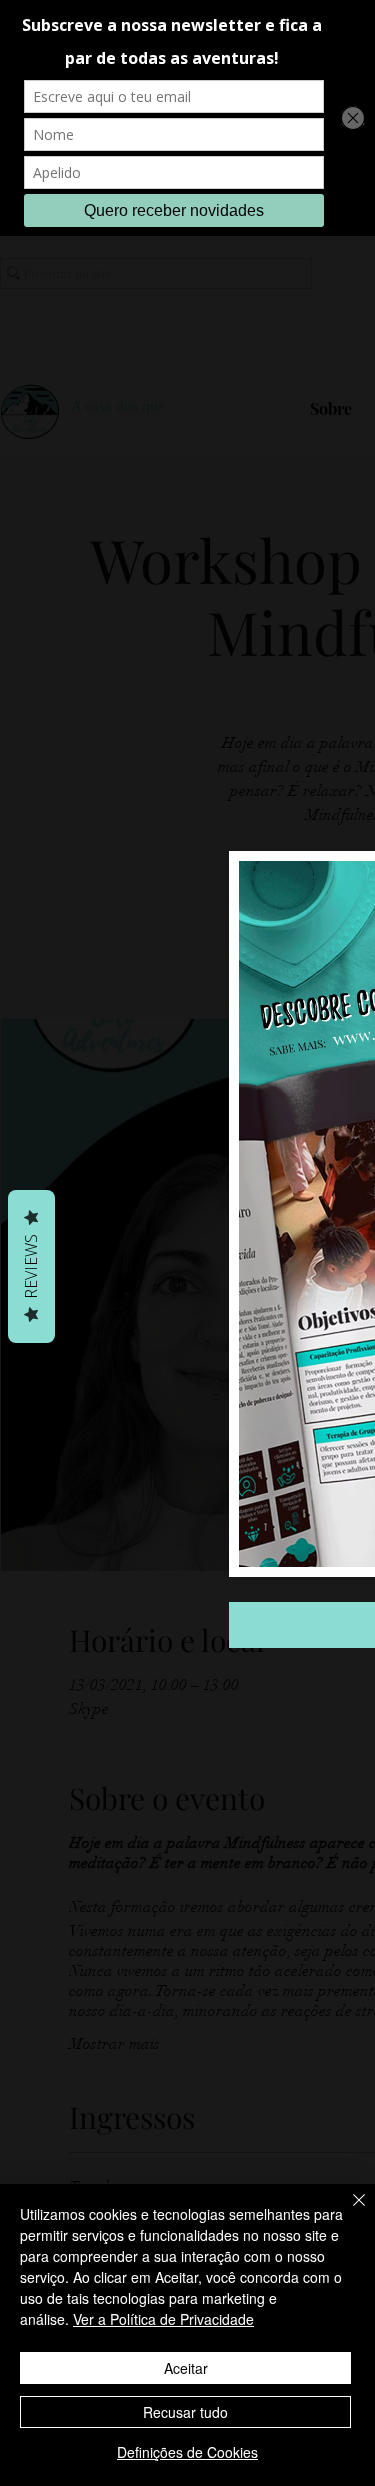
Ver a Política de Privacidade (163, 2319)
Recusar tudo (185, 2412)
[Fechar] (347, 2212)
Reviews (31, 1266)
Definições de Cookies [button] (187, 2452)
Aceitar (186, 2368)
